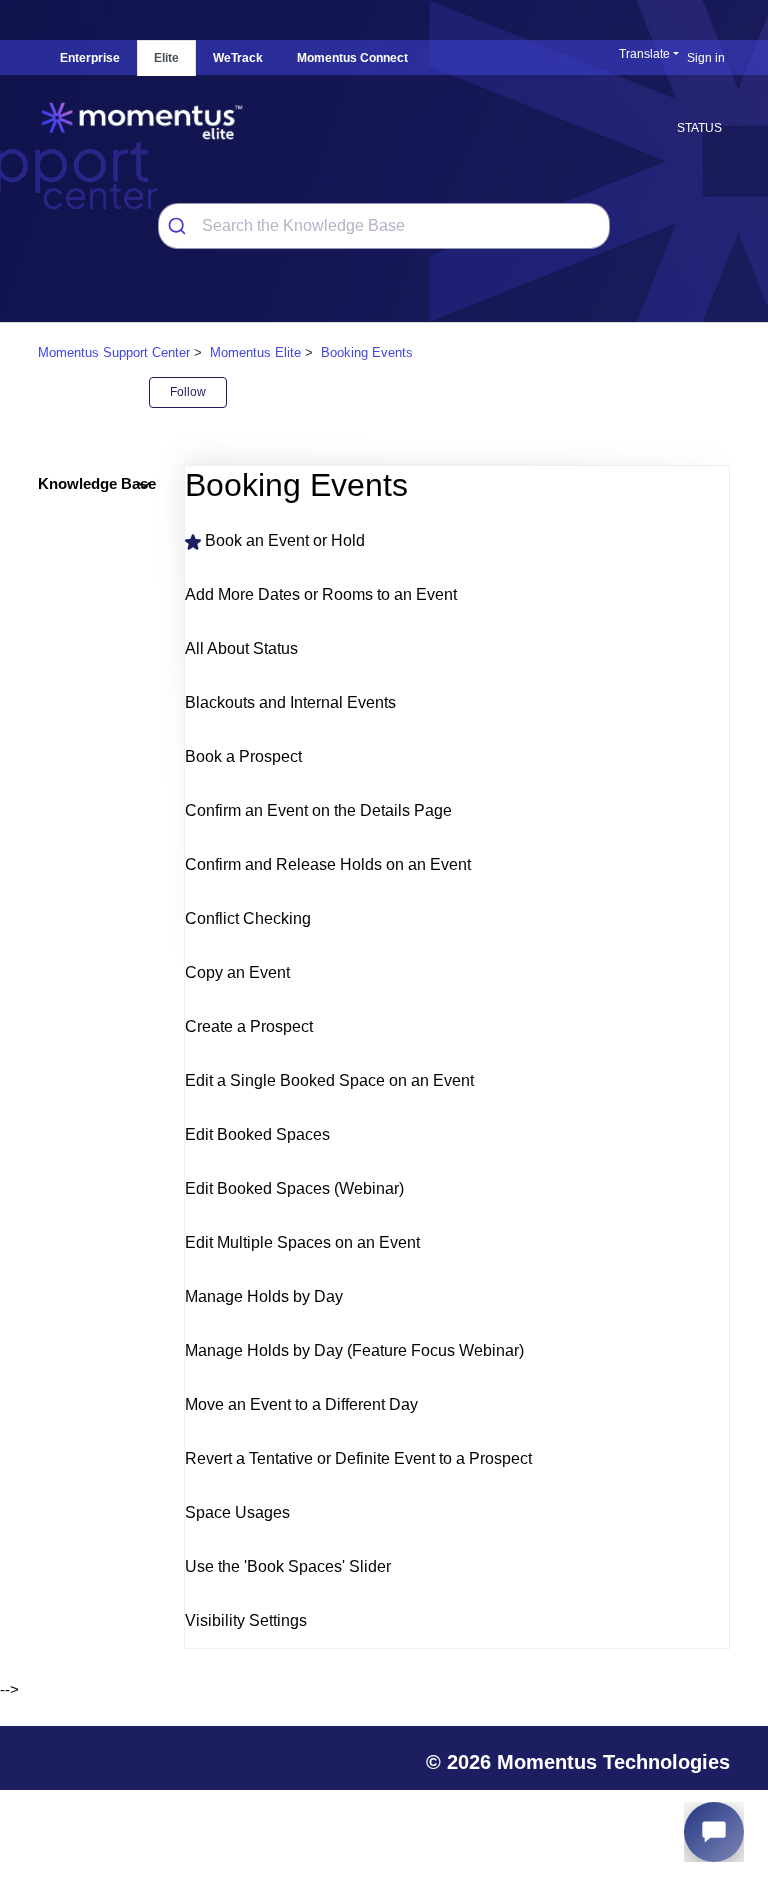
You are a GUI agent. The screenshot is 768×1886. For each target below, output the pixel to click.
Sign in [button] (706, 58)
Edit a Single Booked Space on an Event (329, 1080)
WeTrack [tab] (238, 58)
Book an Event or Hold (285, 540)
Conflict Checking (248, 918)
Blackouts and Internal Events (290, 702)
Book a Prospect (243, 756)
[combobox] (384, 226)
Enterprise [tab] (90, 58)
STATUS (699, 128)
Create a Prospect (249, 1026)
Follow (188, 392)
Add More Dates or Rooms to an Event (321, 594)
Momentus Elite (255, 352)
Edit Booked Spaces (257, 1134)
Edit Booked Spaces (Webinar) (294, 1188)
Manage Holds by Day (264, 1296)
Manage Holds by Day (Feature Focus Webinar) (354, 1350)
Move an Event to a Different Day (301, 1404)
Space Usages (237, 1512)
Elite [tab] (166, 58)
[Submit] (180, 226)
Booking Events (367, 352)
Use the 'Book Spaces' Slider (288, 1566)
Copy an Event (237, 972)
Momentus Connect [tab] (352, 58)
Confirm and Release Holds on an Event (328, 864)
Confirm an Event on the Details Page (318, 810)
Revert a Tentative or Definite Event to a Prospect (358, 1458)
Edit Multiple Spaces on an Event (302, 1242)
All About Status (241, 648)
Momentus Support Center (114, 352)
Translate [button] (644, 54)
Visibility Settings (246, 1620)
